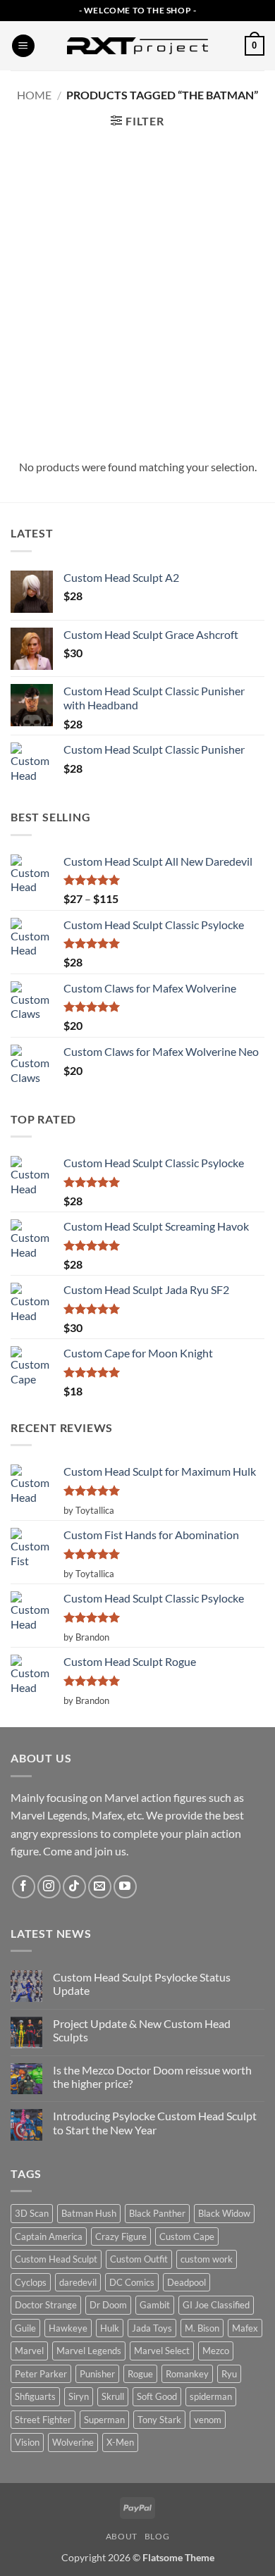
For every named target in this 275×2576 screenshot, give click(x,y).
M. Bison (202, 2328)
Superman (104, 2420)
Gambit (155, 2305)
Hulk (110, 2328)
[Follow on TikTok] (74, 1887)
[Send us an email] (100, 1887)
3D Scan (32, 2213)
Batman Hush (89, 2213)
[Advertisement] (137, 292)
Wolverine (73, 2442)
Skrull (113, 2396)
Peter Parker (41, 2374)
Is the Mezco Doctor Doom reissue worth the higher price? (152, 2077)
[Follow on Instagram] (49, 1887)
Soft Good (157, 2396)
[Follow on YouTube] (125, 1887)
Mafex (245, 2328)
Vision (27, 2442)
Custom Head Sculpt (56, 2259)
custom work (207, 2259)
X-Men (120, 2442)
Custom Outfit (139, 2259)
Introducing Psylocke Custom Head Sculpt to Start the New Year (155, 2122)
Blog (157, 2536)
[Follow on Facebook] (24, 1887)
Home (34, 95)
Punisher (97, 2374)
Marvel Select (162, 2351)
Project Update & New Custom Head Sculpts (142, 2030)
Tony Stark (159, 2420)
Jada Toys (152, 2328)
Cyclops (31, 2282)
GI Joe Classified (216, 2305)
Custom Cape (187, 2236)
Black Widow (224, 2213)
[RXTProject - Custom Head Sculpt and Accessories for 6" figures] (137, 46)
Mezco (216, 2351)
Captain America (49, 2236)
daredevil (78, 2282)
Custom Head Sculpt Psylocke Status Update (142, 1984)
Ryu (229, 2374)
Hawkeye (68, 2328)
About (122, 2536)
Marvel (29, 2351)
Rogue (140, 2374)
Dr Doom (108, 2305)
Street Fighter (43, 2420)
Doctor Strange (46, 2305)
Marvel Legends (89, 2351)
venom (208, 2420)
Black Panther (157, 2213)
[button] (23, 46)
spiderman (211, 2396)
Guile (25, 2328)
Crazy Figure (121, 2236)
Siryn (79, 2396)
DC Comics (132, 2282)
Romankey (187, 2374)
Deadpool (187, 2282)
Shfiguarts (35, 2396)
